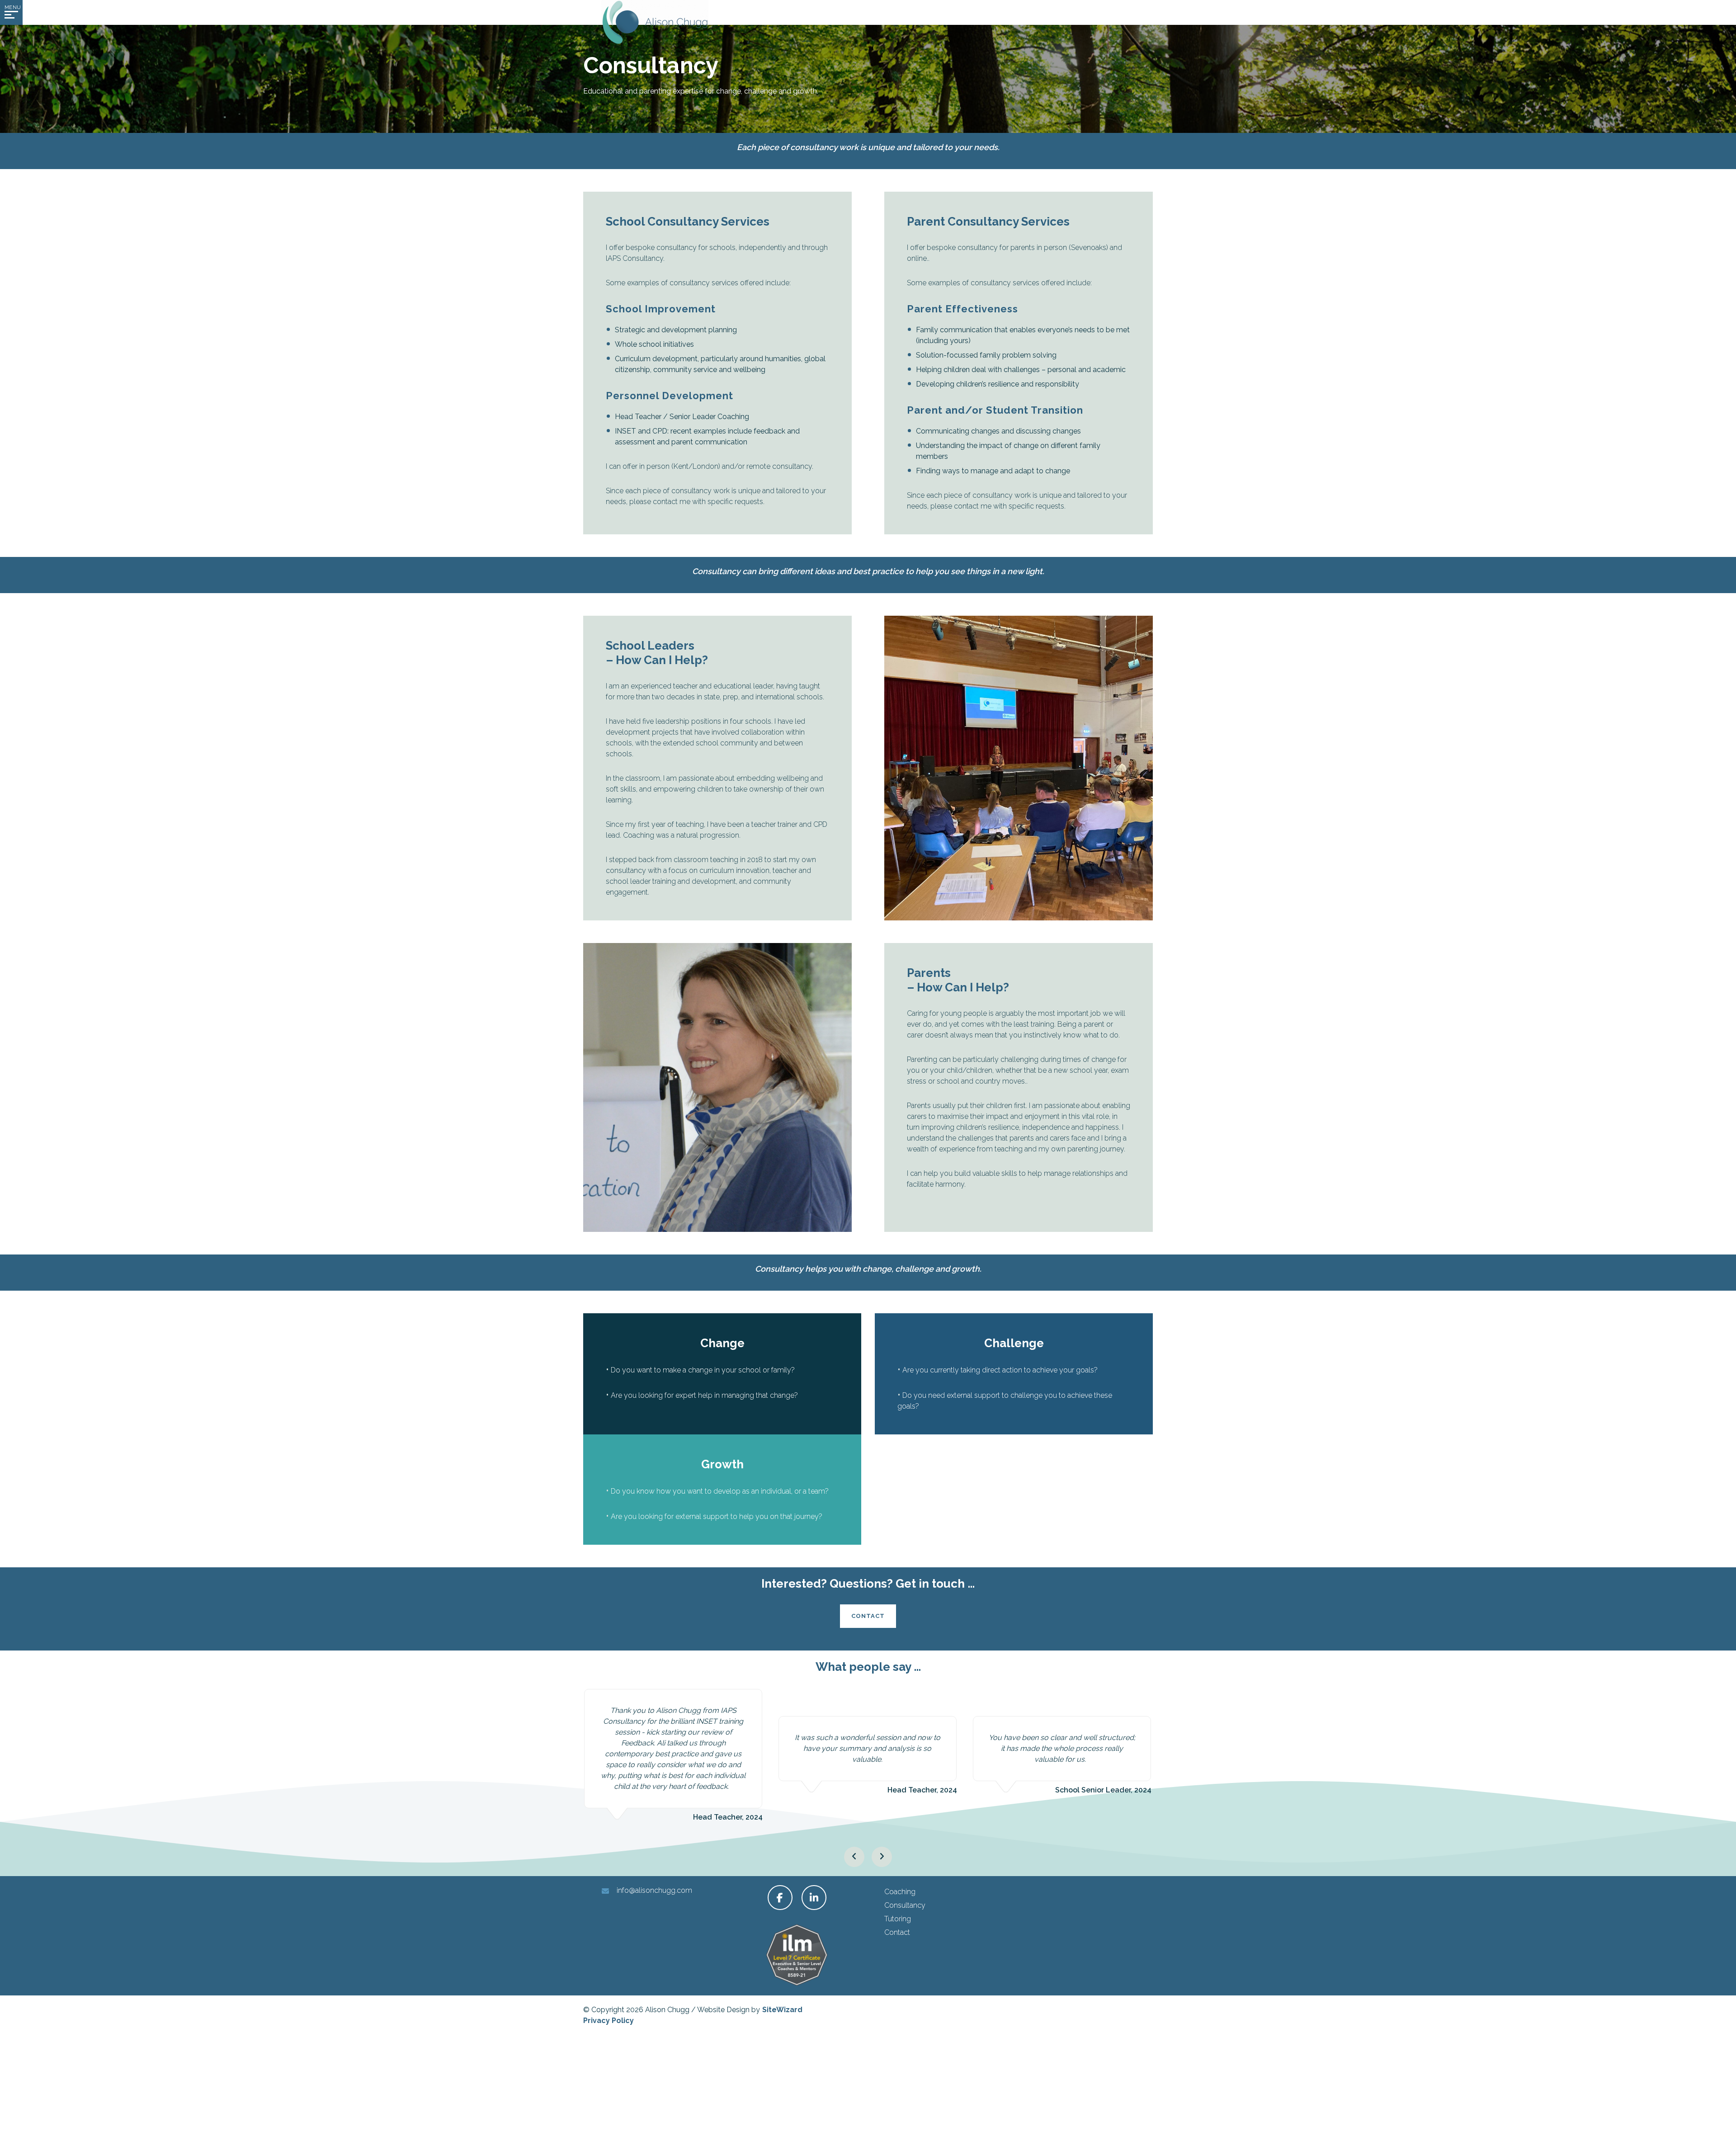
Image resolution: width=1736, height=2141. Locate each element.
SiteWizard (782, 2010)
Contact (868, 1616)
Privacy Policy (609, 2021)
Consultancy (905, 1905)
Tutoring (898, 1919)
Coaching (900, 1892)
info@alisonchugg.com (654, 1890)
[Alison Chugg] (655, 22)
